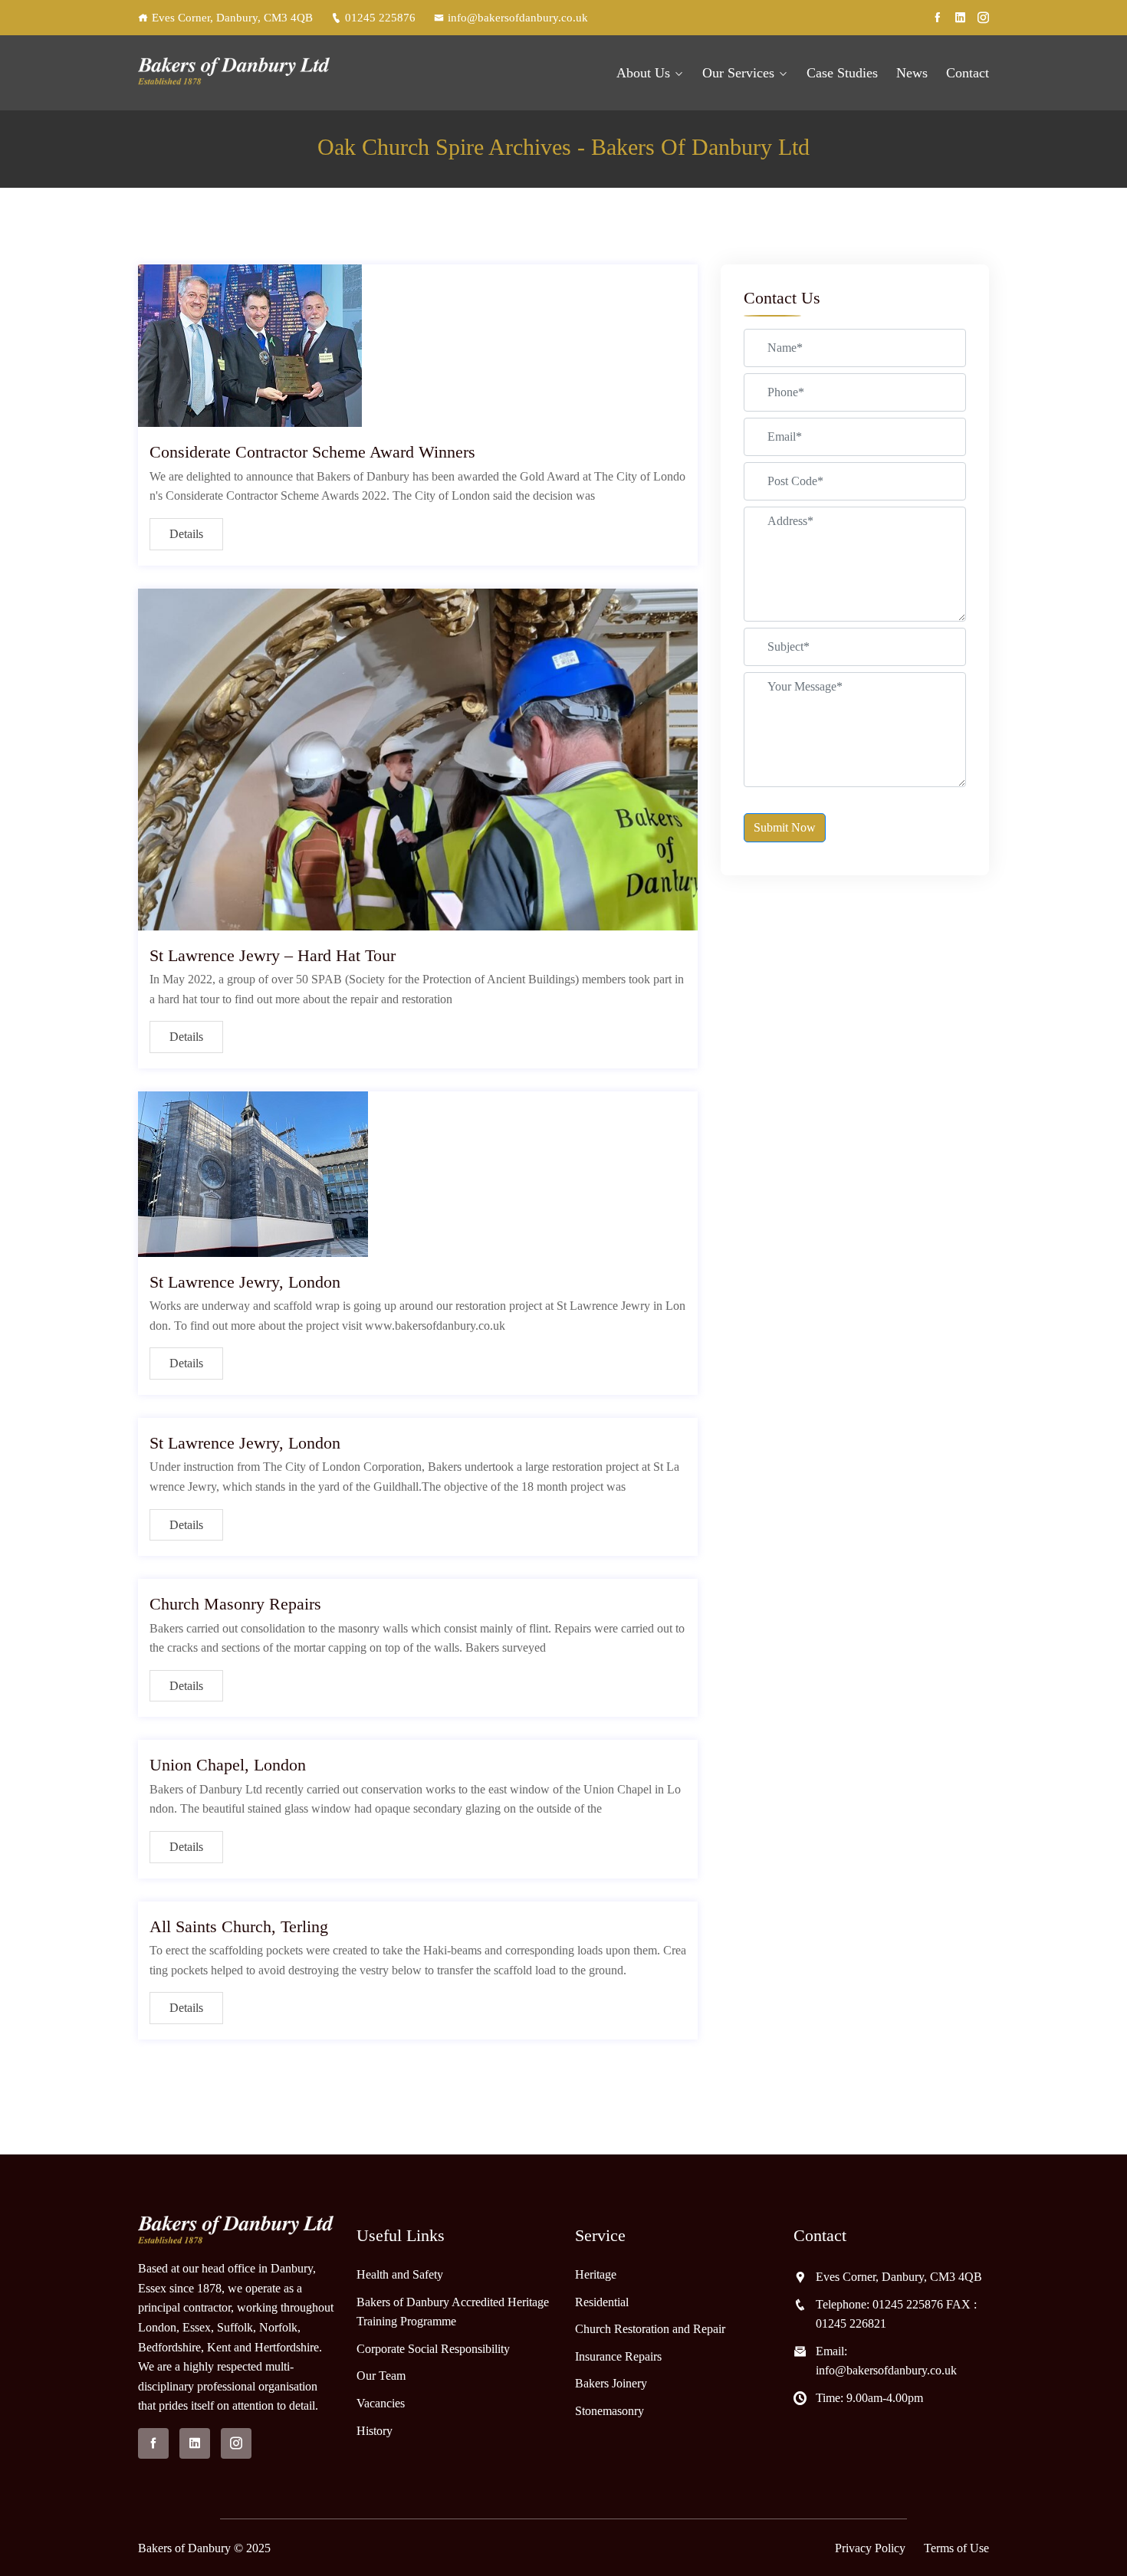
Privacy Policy (870, 2548)
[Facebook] (937, 18)
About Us (643, 73)
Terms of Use (956, 2548)
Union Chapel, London (228, 1765)
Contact (968, 73)
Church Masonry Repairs (235, 1604)
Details (186, 534)
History (375, 2431)
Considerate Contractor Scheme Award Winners (312, 452)
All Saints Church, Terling (239, 1926)
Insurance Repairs (618, 2356)
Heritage (596, 2274)
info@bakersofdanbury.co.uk (518, 18)
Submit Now (785, 827)
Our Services (738, 73)
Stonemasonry (609, 2411)
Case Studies (842, 73)
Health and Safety (400, 2274)
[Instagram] (983, 18)
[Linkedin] (960, 18)
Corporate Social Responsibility (433, 2349)
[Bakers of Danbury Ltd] (236, 73)
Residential (602, 2302)
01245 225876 (380, 18)
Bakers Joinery (611, 2383)
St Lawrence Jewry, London (245, 1282)
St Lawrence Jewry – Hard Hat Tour (273, 955)
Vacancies (381, 2403)
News (912, 73)
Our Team (381, 2376)
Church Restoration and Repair (650, 2329)
